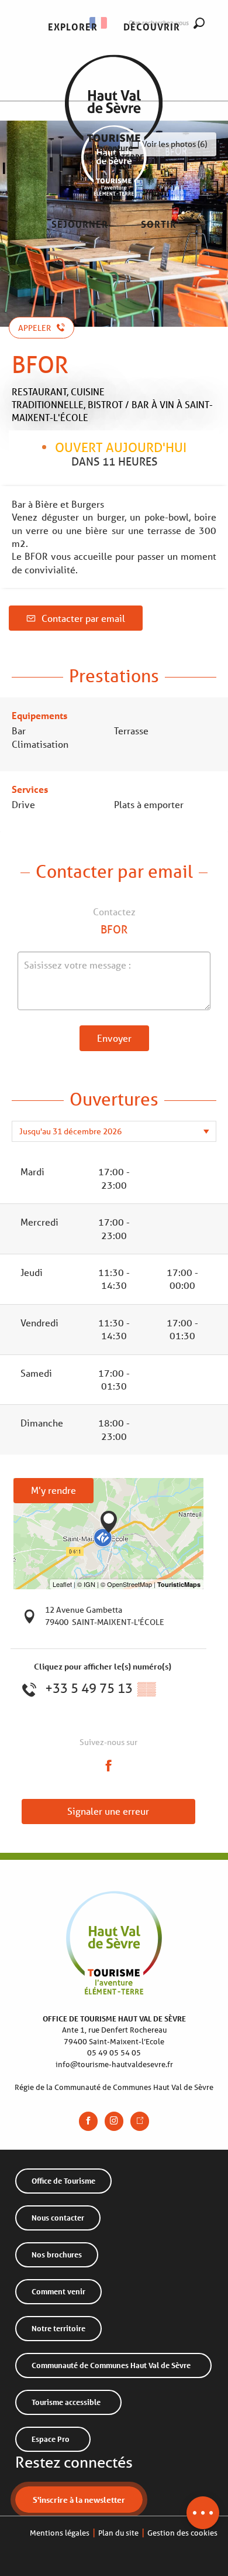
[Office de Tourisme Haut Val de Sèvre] (114, 126)
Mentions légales (60, 2533)
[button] (73, 27)
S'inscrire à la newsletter (79, 2500)
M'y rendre (53, 1490)
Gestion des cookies (182, 2533)
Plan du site (118, 2533)
